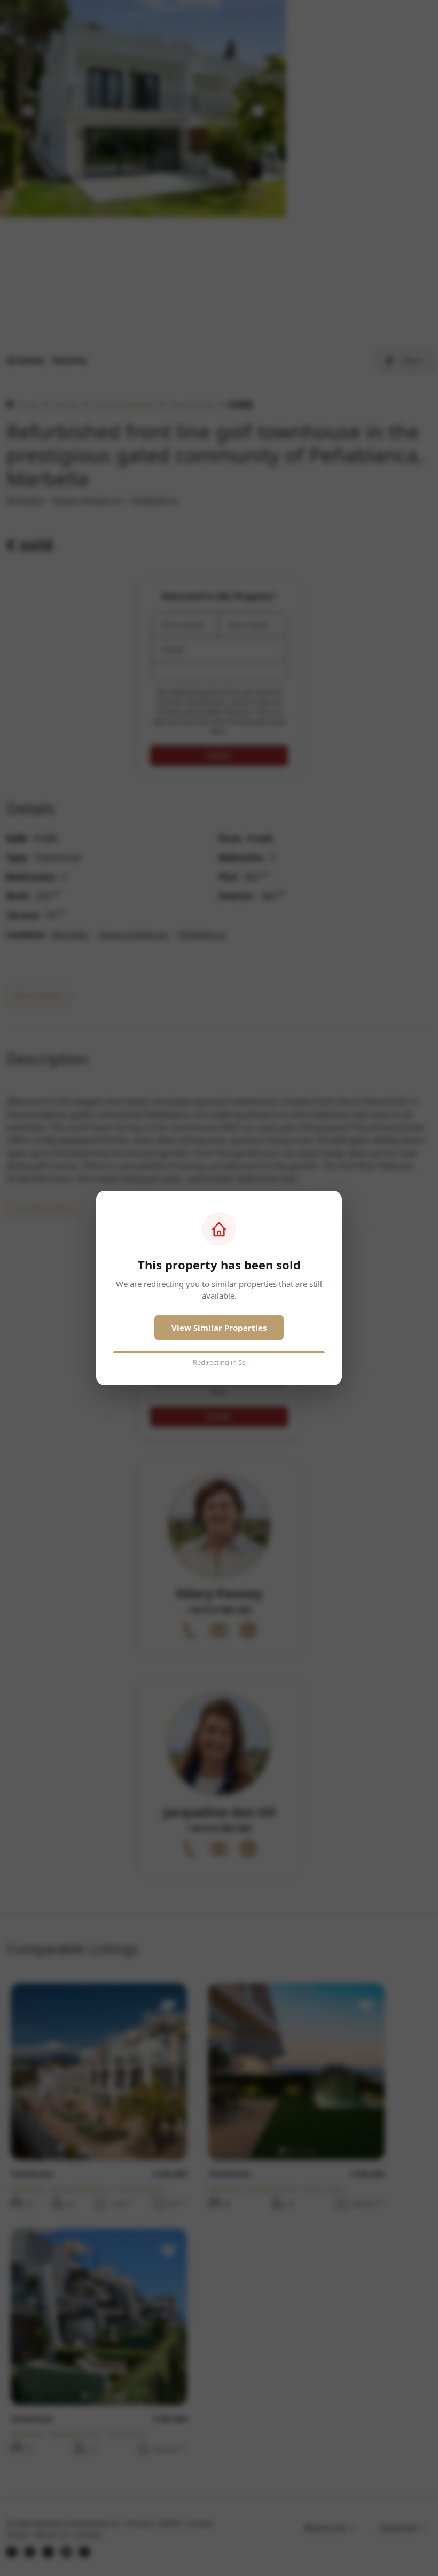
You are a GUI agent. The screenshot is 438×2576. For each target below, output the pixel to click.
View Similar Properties (219, 1328)
